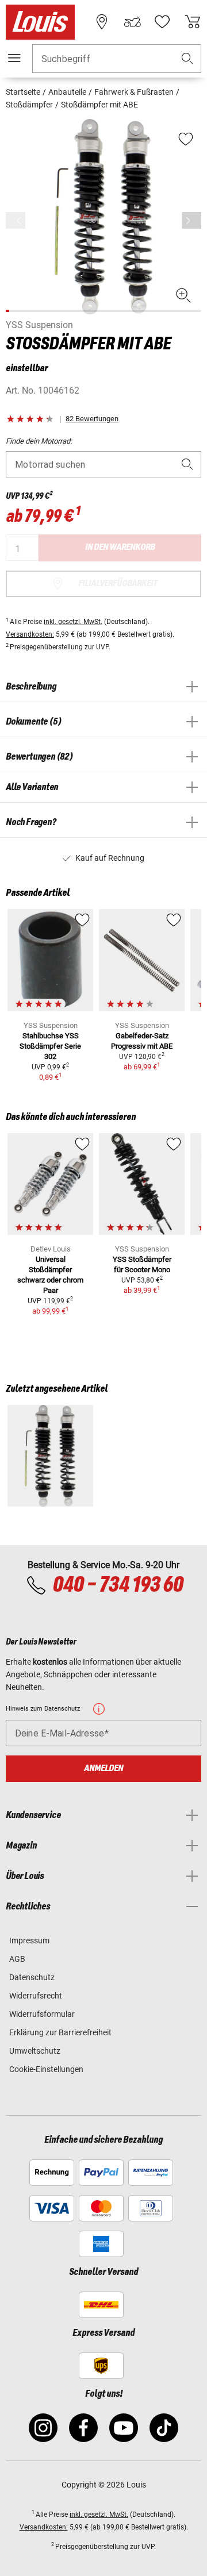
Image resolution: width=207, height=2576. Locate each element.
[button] (187, 59)
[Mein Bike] (132, 22)
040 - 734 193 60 (118, 1585)
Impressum (29, 1940)
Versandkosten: (30, 634)
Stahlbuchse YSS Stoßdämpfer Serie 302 (50, 1046)
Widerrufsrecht (36, 1996)
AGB (17, 1959)
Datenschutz (32, 1977)
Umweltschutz (35, 2051)
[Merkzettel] (162, 22)
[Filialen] (102, 22)
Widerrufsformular (42, 2014)
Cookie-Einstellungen (46, 2069)
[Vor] (191, 220)
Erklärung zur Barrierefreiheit (60, 2032)
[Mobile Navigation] (14, 58)
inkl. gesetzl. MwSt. (73, 622)
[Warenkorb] (193, 22)
